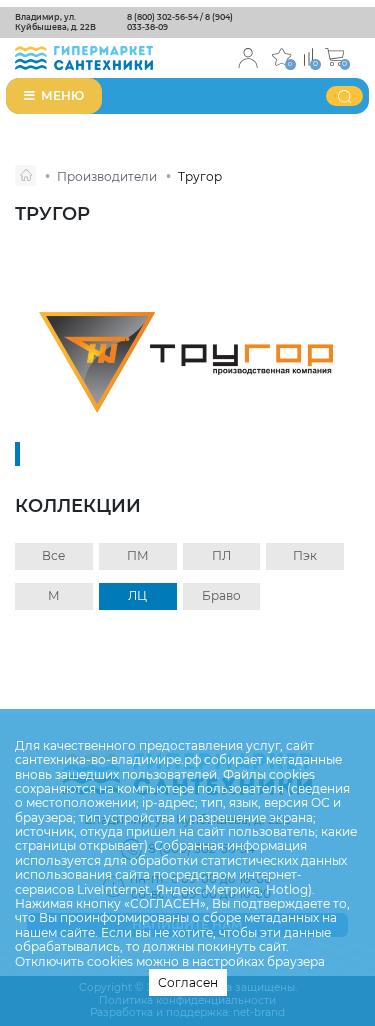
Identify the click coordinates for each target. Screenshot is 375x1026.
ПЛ (221, 555)
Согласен (188, 982)
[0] (308, 55)
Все (53, 555)
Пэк (305, 555)
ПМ (138, 555)
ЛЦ (137, 595)
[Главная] (25, 175)
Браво (221, 595)
